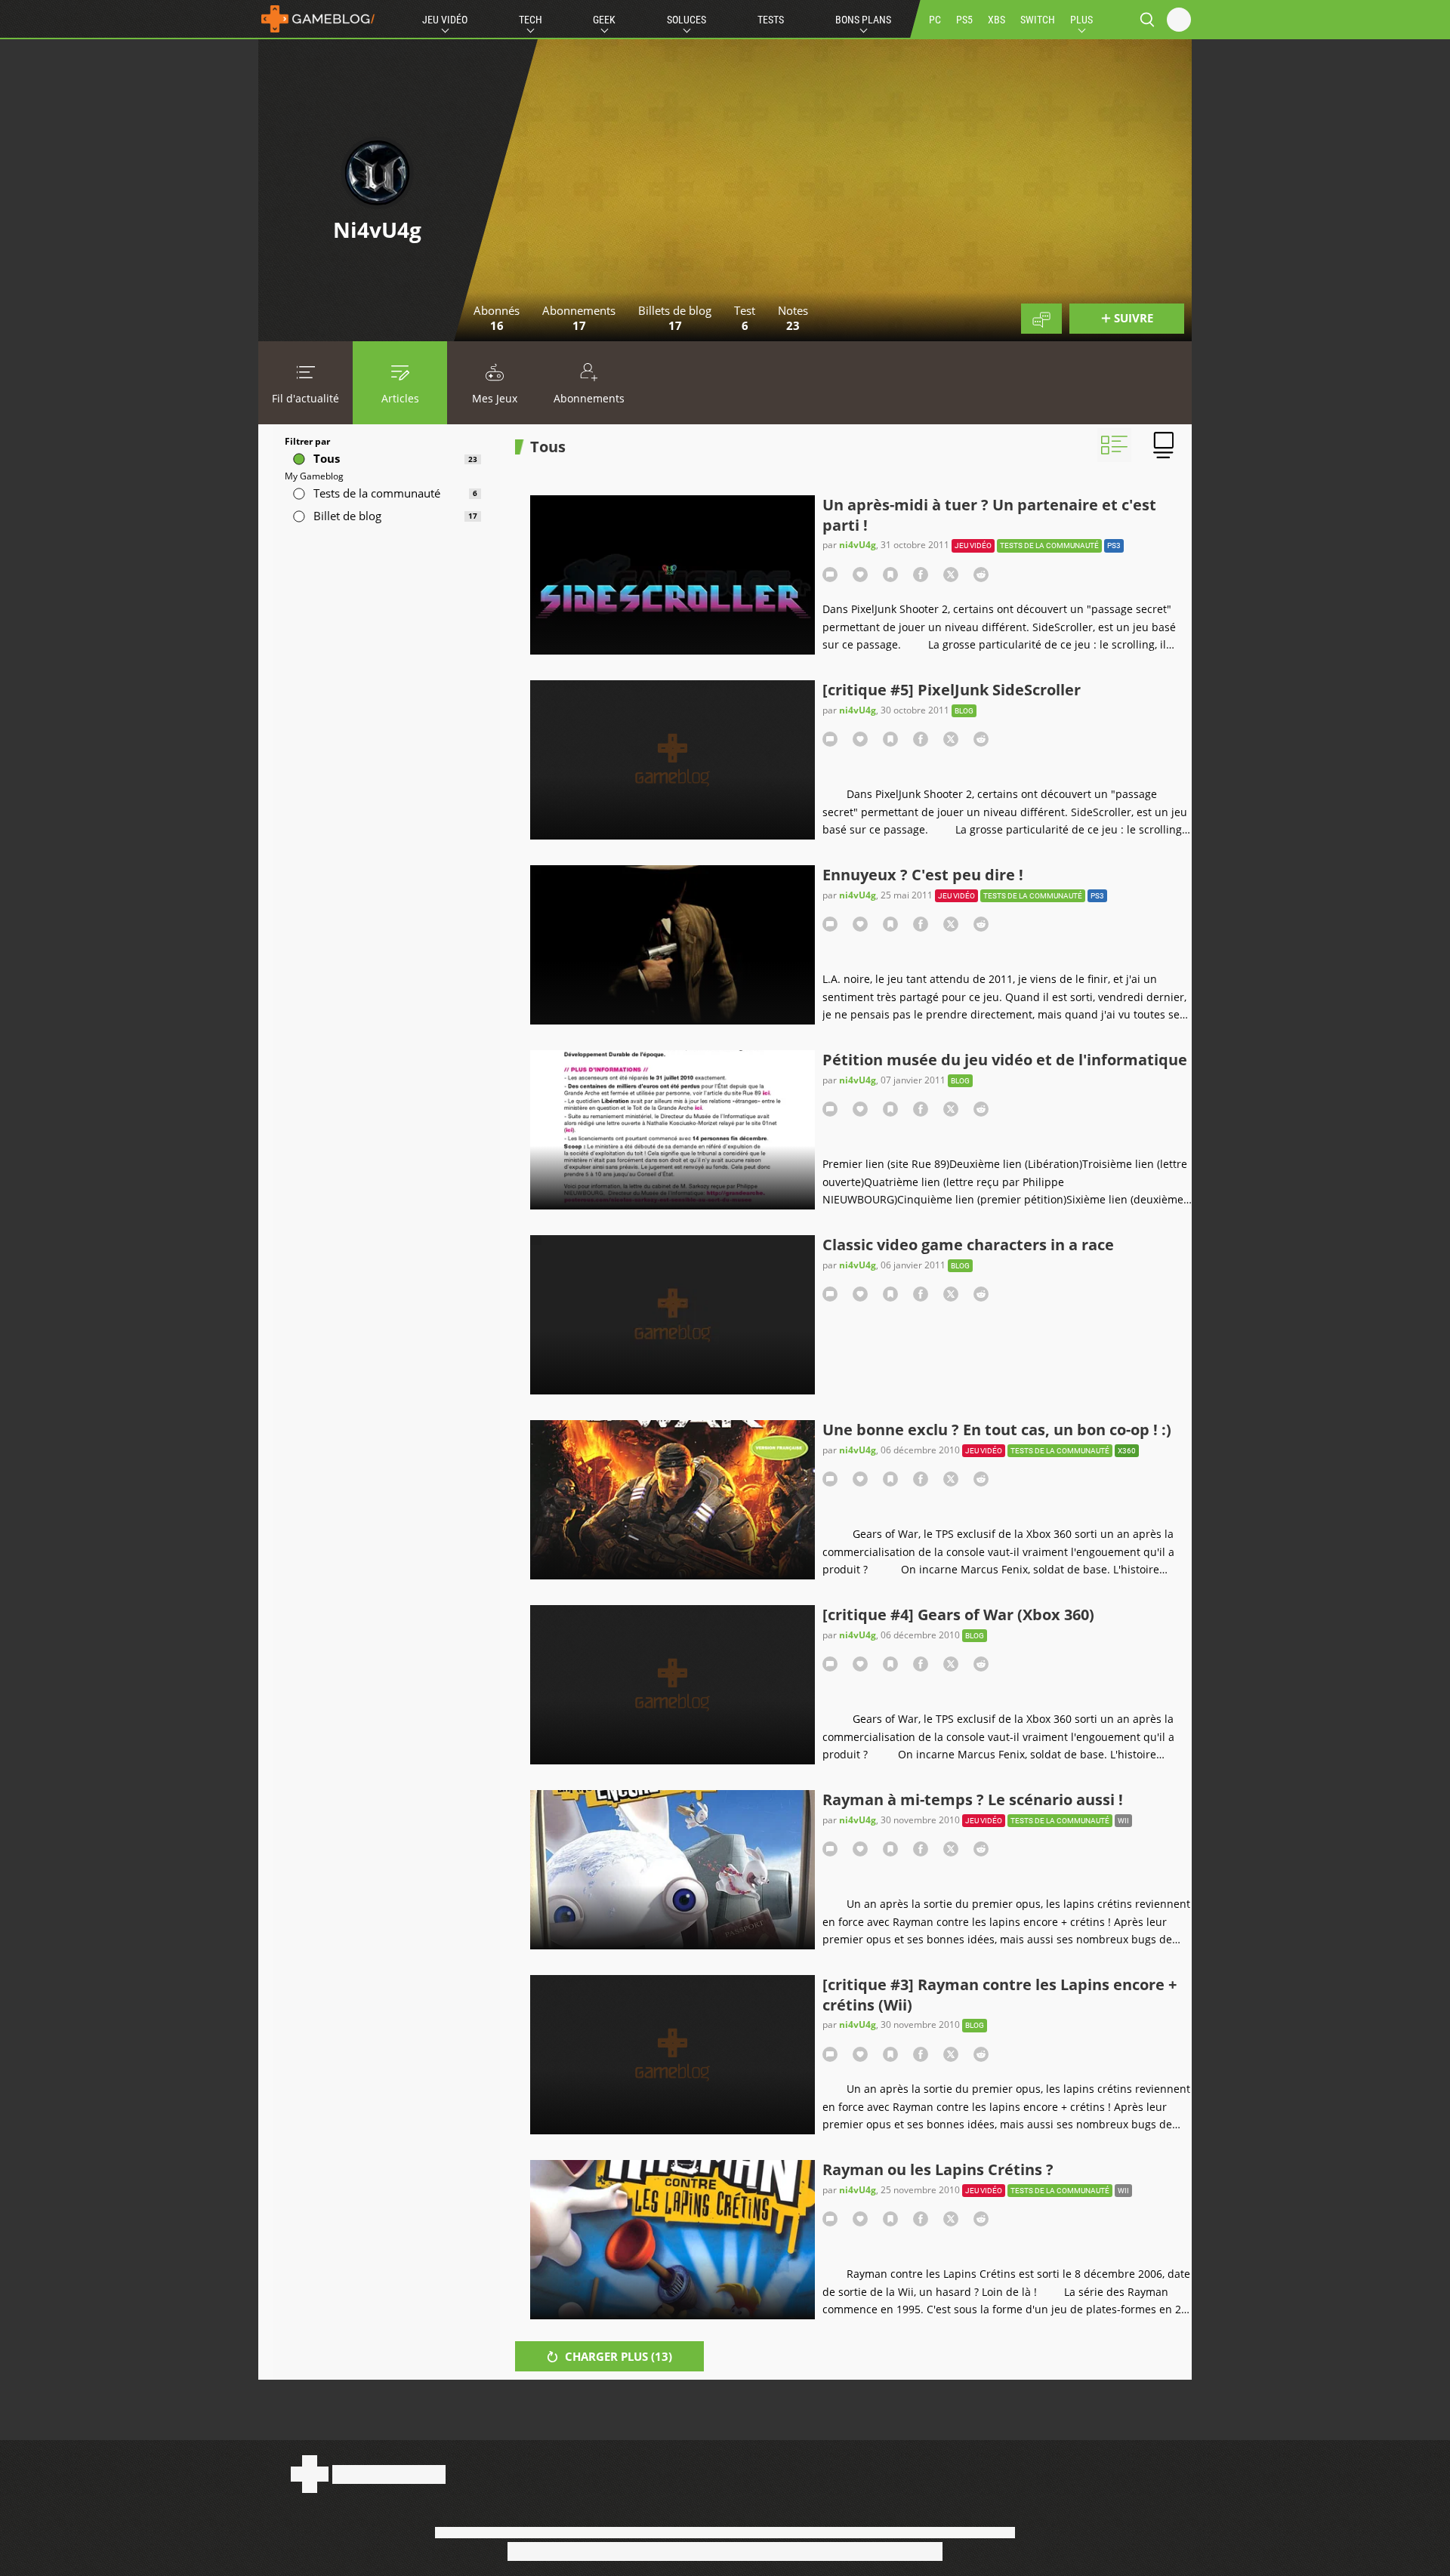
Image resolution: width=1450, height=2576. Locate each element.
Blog (964, 711)
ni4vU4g (858, 545)
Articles (400, 398)
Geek (604, 20)
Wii (1123, 1821)
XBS (996, 20)
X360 (1127, 1451)
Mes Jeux (495, 398)
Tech (531, 20)
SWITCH (1038, 20)
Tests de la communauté (1049, 545)
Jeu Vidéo (445, 20)
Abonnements (589, 398)
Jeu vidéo (973, 545)
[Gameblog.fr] (318, 19)
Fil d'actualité (305, 398)
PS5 (964, 20)
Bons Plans (863, 20)
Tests (771, 20)
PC (935, 20)
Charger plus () (617, 2356)
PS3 (1114, 545)
